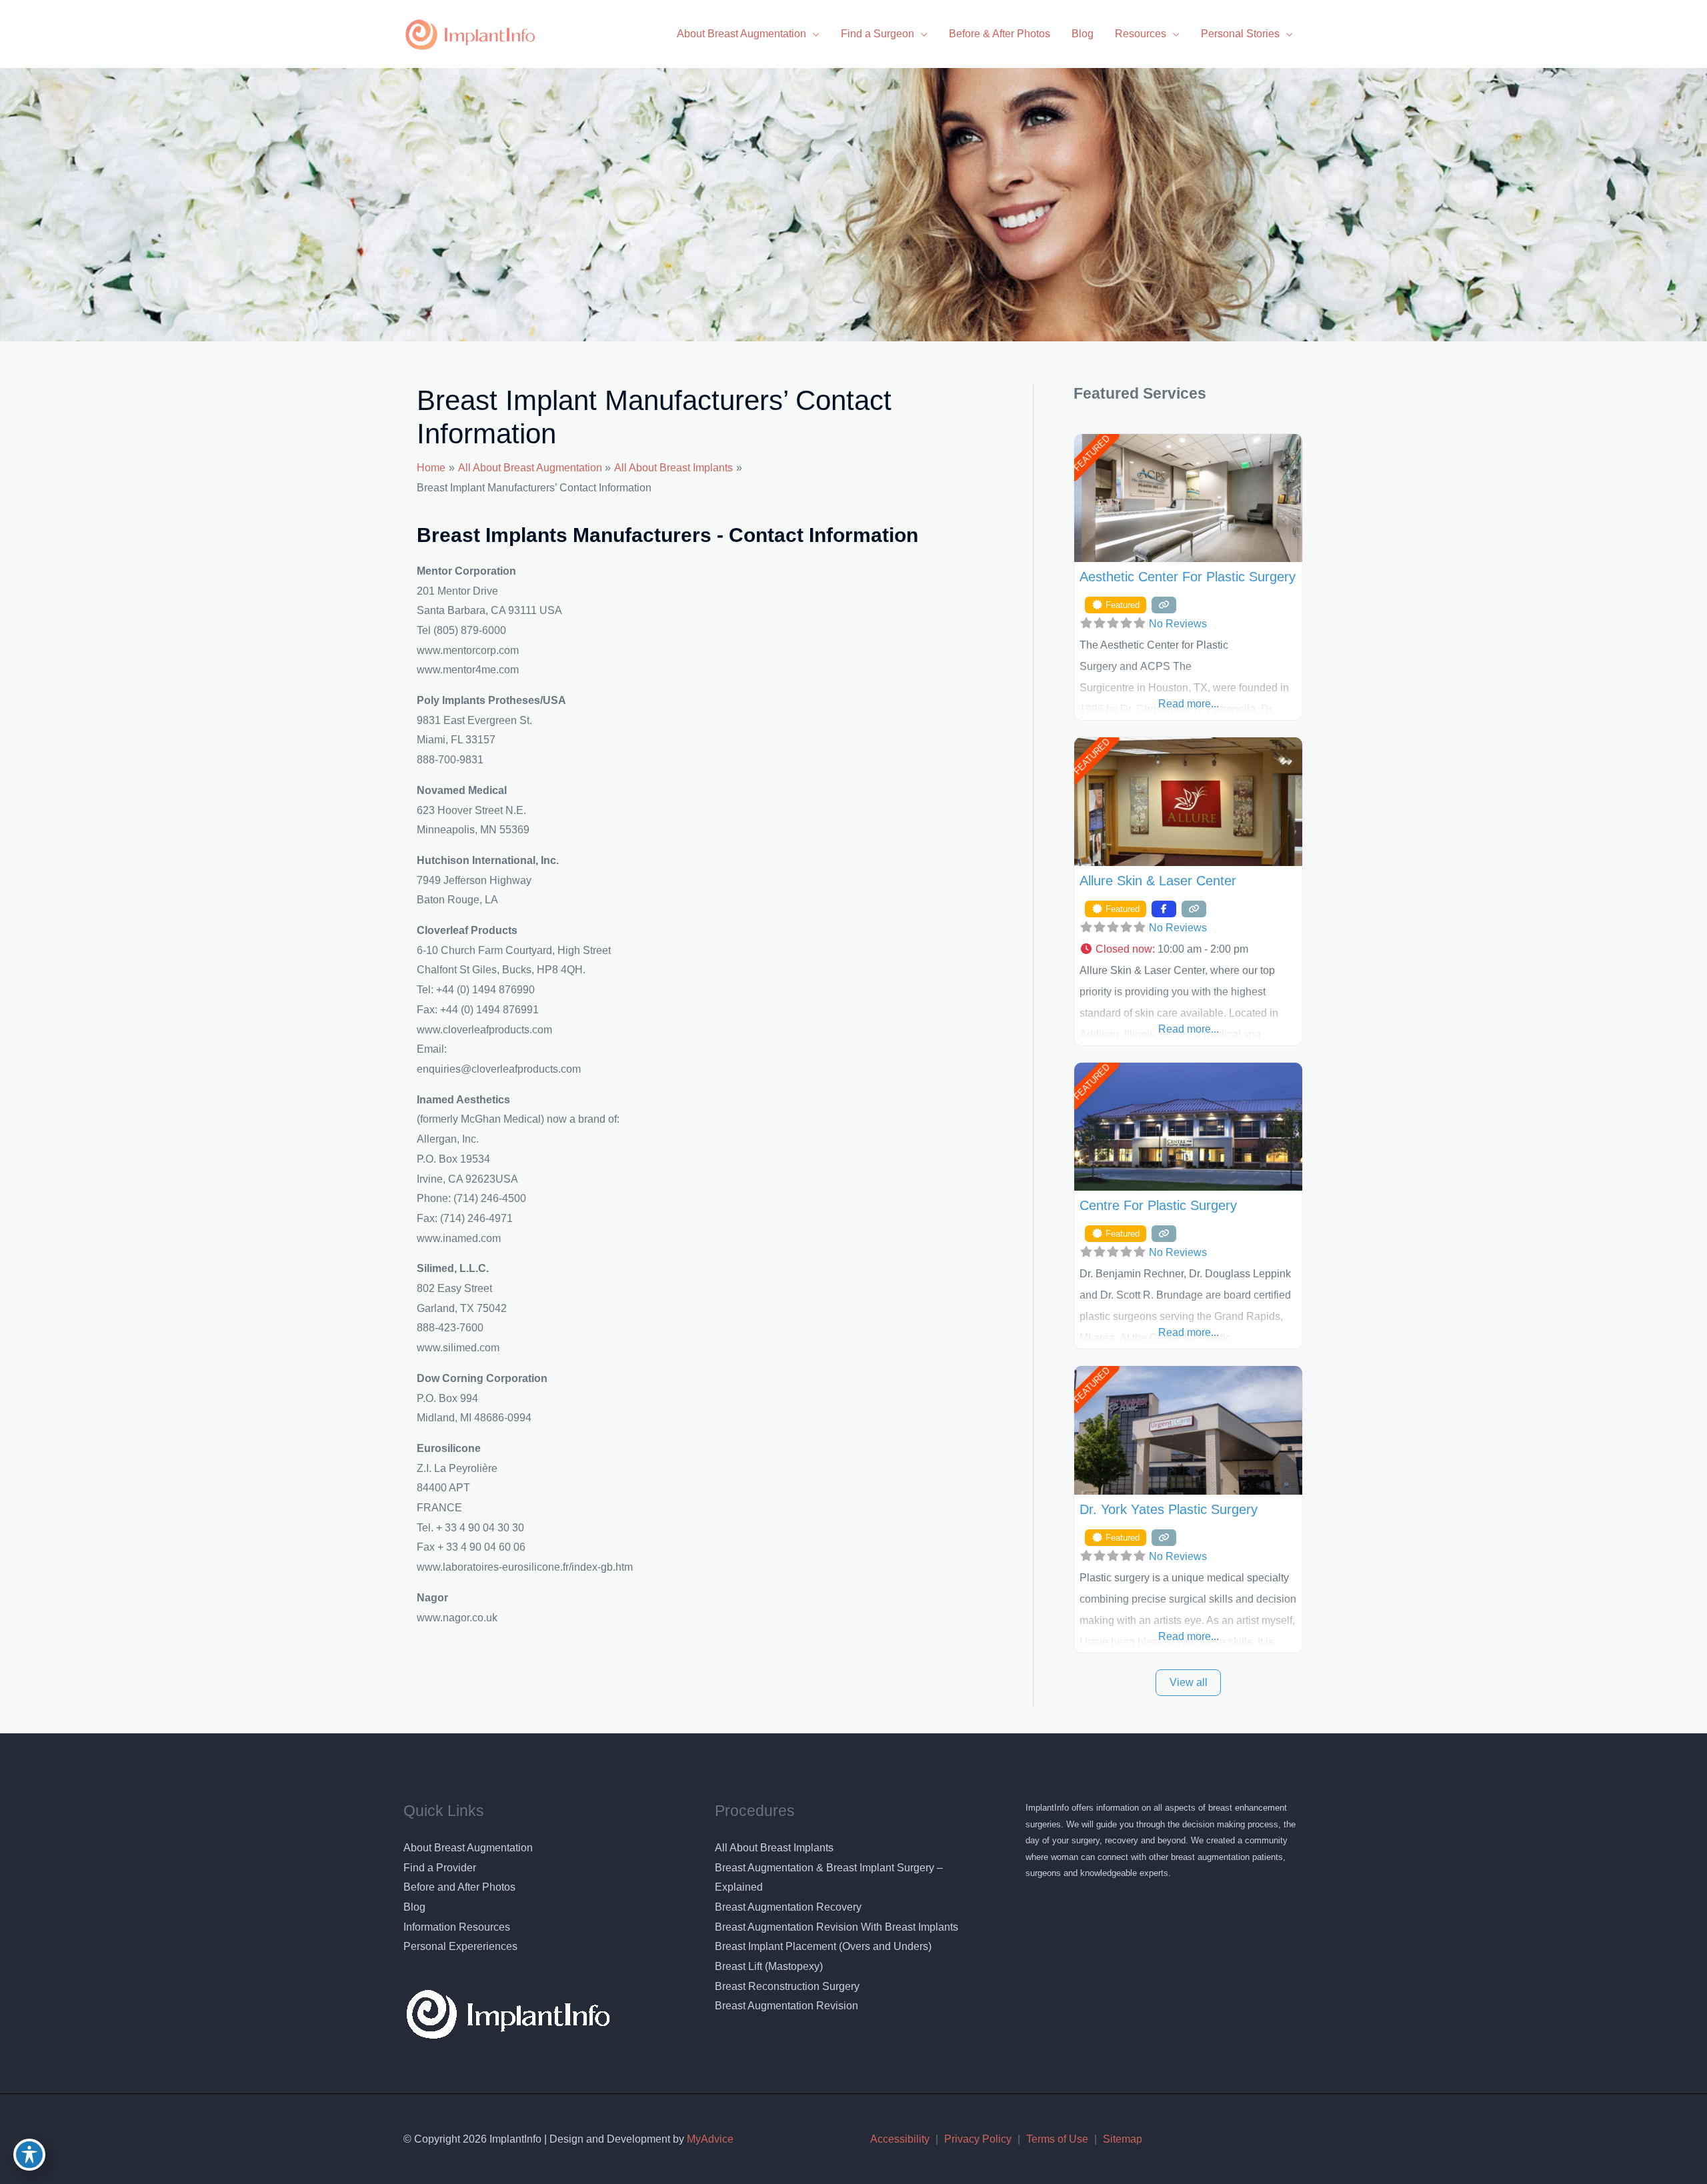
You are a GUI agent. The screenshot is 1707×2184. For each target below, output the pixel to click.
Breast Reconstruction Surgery (787, 1986)
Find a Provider (440, 1868)
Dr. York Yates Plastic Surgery (1169, 1509)
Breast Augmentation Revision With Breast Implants (836, 1927)
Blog (414, 1907)
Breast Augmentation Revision (786, 2006)
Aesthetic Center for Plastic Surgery (1188, 577)
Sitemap (1123, 2139)
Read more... (1189, 704)
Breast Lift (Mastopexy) (769, 1966)
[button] (1188, 949)
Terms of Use (1057, 2139)
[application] (813, 34)
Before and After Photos (459, 1887)
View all (1189, 1682)
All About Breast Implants (774, 1848)
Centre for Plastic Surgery (1158, 1205)
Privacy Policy (978, 2139)
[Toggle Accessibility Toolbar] (29, 2155)
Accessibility (900, 2139)
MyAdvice (709, 2139)
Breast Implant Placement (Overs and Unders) (823, 1946)
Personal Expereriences (460, 1946)
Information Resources (457, 1927)
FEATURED (1091, 453)
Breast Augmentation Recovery (788, 1907)
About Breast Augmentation (468, 1848)
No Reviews (1178, 624)
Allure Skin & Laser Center (1158, 881)
